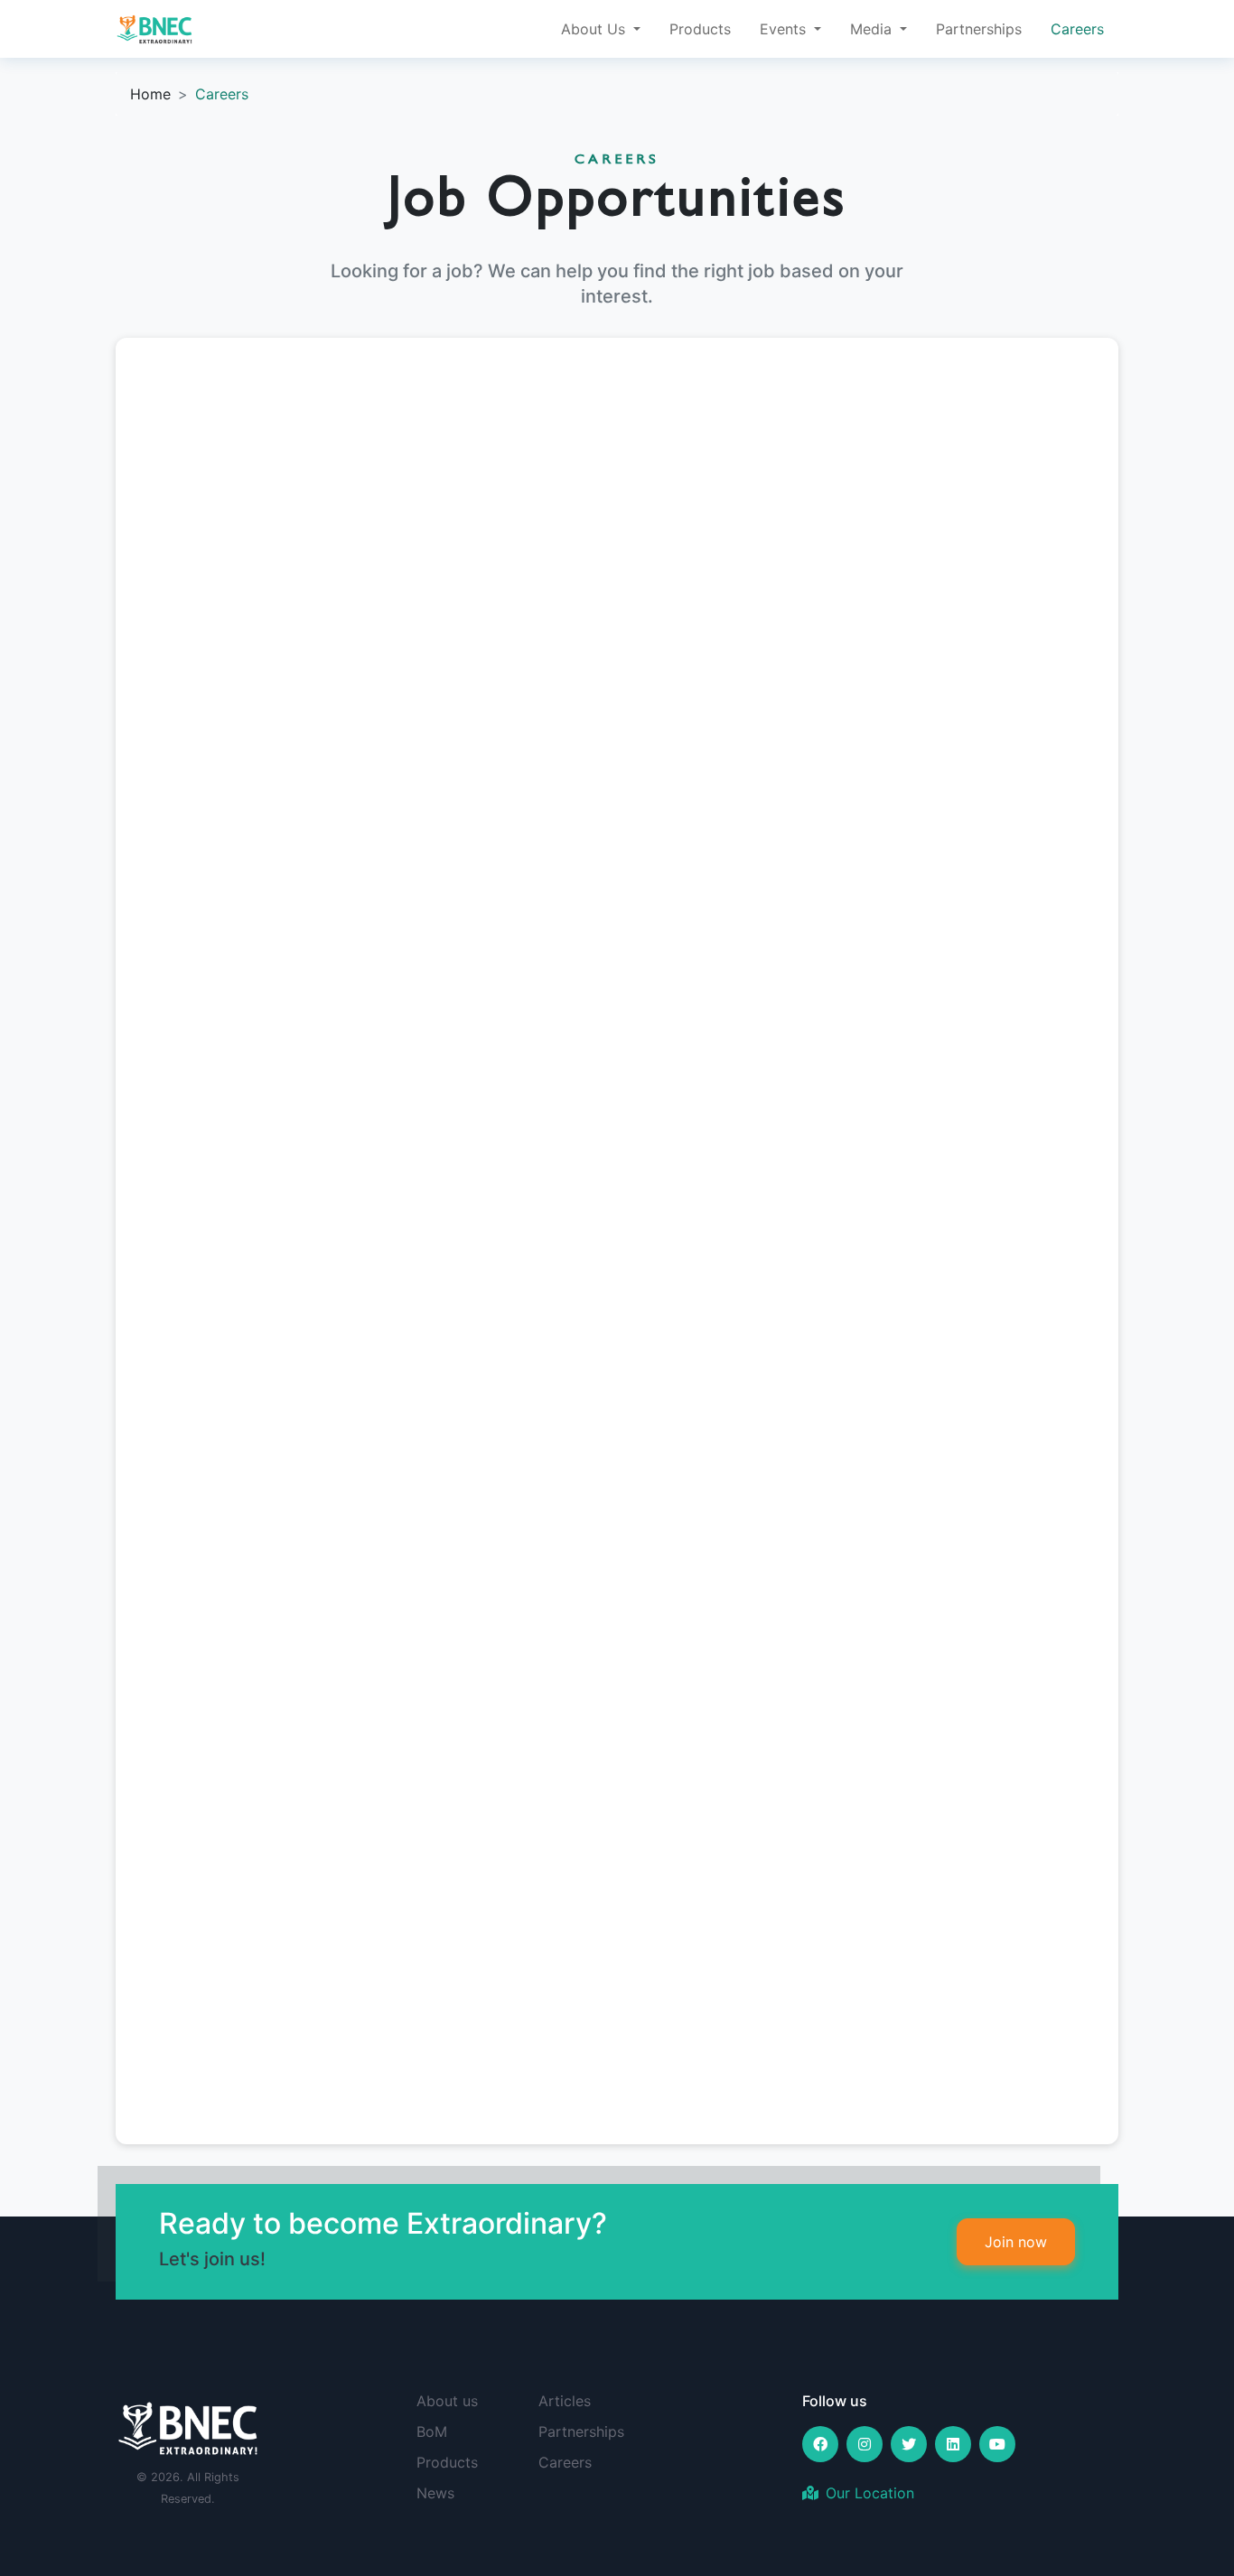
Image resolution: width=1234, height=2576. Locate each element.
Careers (1077, 29)
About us (447, 2401)
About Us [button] (595, 29)
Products (700, 29)
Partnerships (979, 29)
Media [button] (873, 29)
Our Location (870, 2493)
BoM (432, 2431)
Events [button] (785, 29)
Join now (1016, 2242)
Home (150, 94)
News (435, 2493)
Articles (565, 2401)
